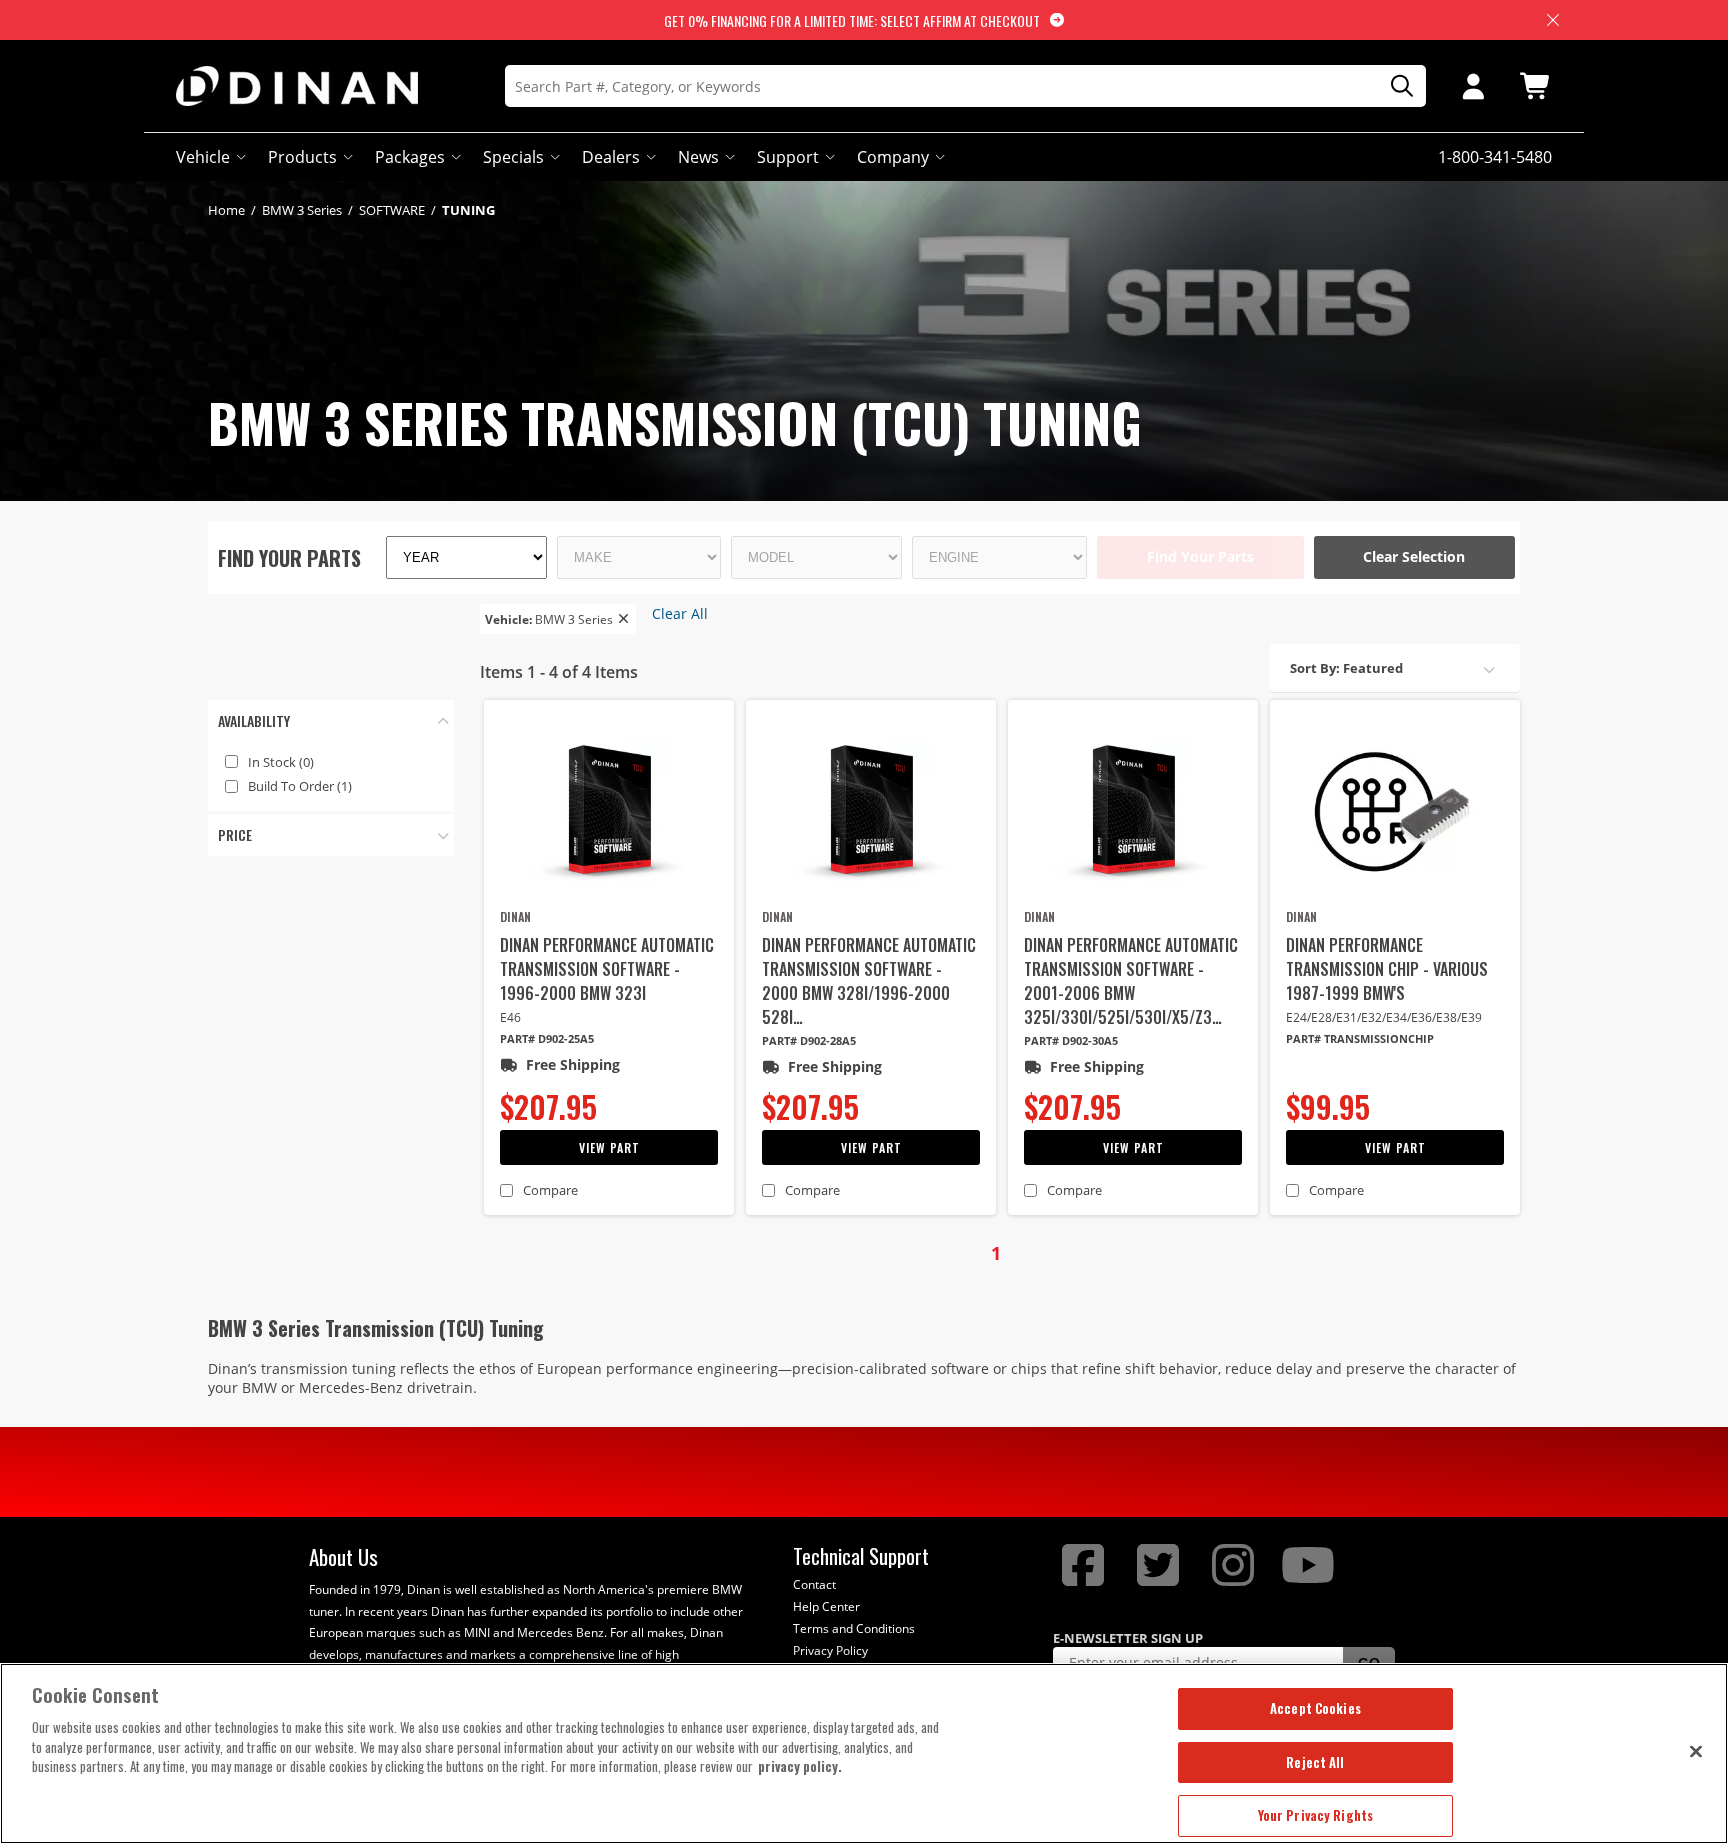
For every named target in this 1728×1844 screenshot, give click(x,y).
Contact (814, 1584)
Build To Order (300, 786)
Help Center (826, 1606)
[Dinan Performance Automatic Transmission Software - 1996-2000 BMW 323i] (609, 812)
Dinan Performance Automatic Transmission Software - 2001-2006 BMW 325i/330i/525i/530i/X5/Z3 (1131, 981)
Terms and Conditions (854, 1628)
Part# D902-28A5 (809, 1040)
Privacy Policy (830, 1650)
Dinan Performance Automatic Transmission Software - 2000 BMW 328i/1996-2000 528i (869, 981)
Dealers (611, 157)
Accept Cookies (1315, 1708)
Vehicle (203, 157)
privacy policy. (800, 1766)
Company (893, 157)
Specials (513, 157)
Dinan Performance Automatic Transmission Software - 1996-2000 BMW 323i (607, 969)
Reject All (1315, 1762)
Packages (410, 157)
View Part (609, 1147)
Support (788, 157)
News (698, 157)
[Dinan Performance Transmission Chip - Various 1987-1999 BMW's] (1395, 812)
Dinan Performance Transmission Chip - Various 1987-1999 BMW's (1387, 969)
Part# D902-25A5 (547, 1038)
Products (302, 157)
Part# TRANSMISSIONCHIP (1360, 1038)
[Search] (1395, 86)
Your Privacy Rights (1315, 1815)
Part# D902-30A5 (1071, 1040)
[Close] (1696, 1751)
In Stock (281, 762)
